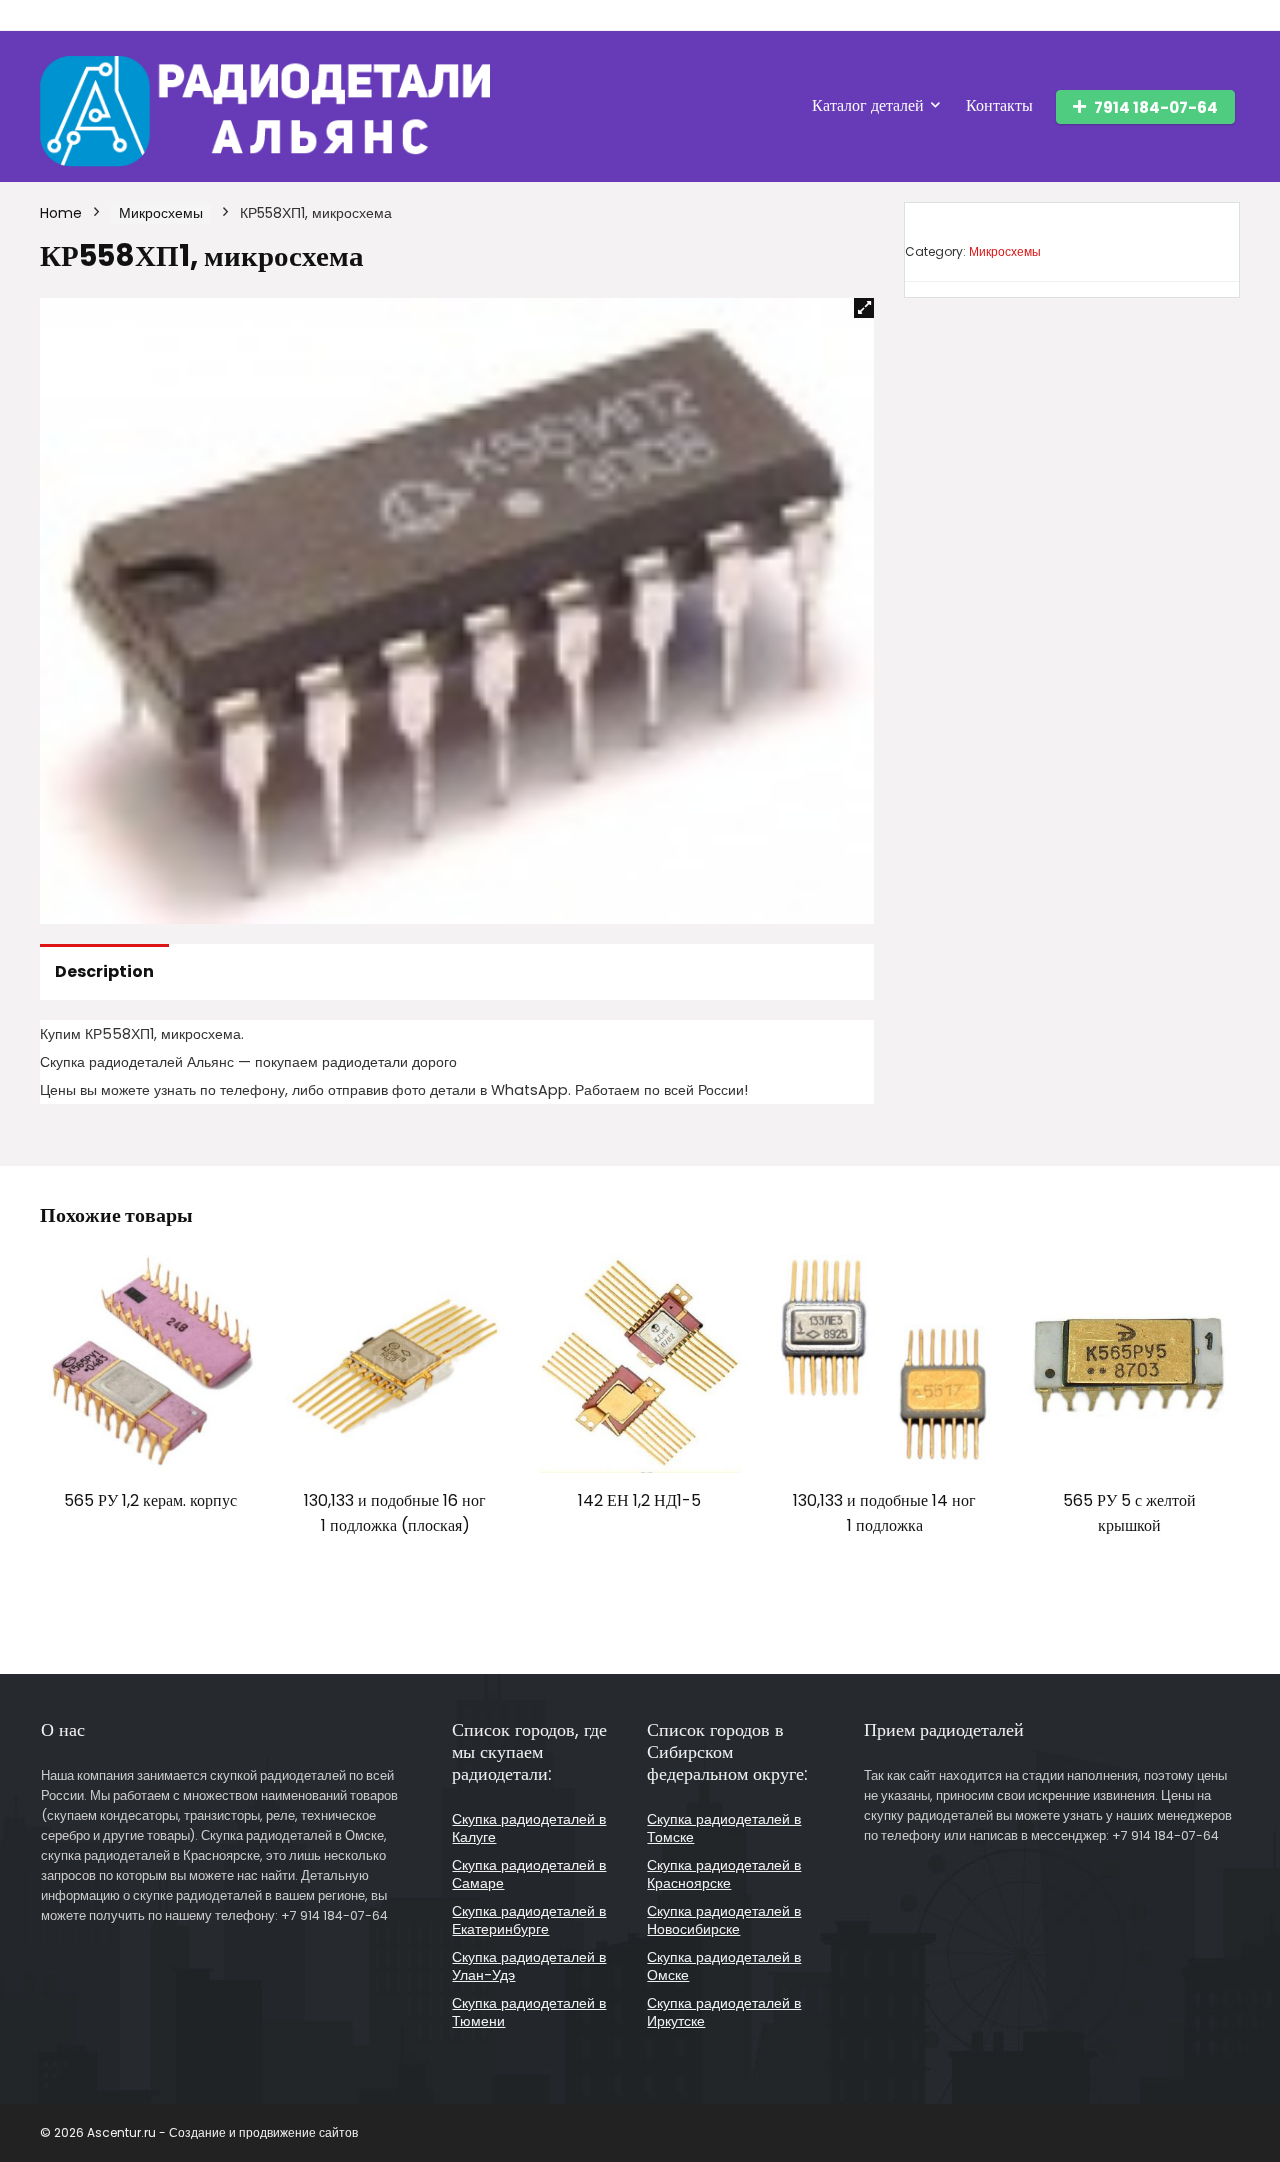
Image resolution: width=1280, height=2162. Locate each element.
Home (61, 213)
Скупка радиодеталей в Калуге (529, 1828)
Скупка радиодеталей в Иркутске (724, 2012)
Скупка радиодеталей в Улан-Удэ (529, 1966)
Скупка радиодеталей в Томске (724, 1828)
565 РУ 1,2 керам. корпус (150, 1500)
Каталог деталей (868, 105)
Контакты (999, 105)
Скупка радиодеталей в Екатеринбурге (529, 1920)
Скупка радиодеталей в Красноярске (724, 1874)
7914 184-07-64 (1156, 107)
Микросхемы (161, 213)
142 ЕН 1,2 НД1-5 (639, 1500)
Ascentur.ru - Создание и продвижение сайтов (222, 2132)
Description (104, 971)
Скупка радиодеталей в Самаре (529, 1874)
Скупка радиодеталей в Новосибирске (724, 1920)
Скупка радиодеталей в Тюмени (529, 2012)
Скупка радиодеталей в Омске (724, 1966)
